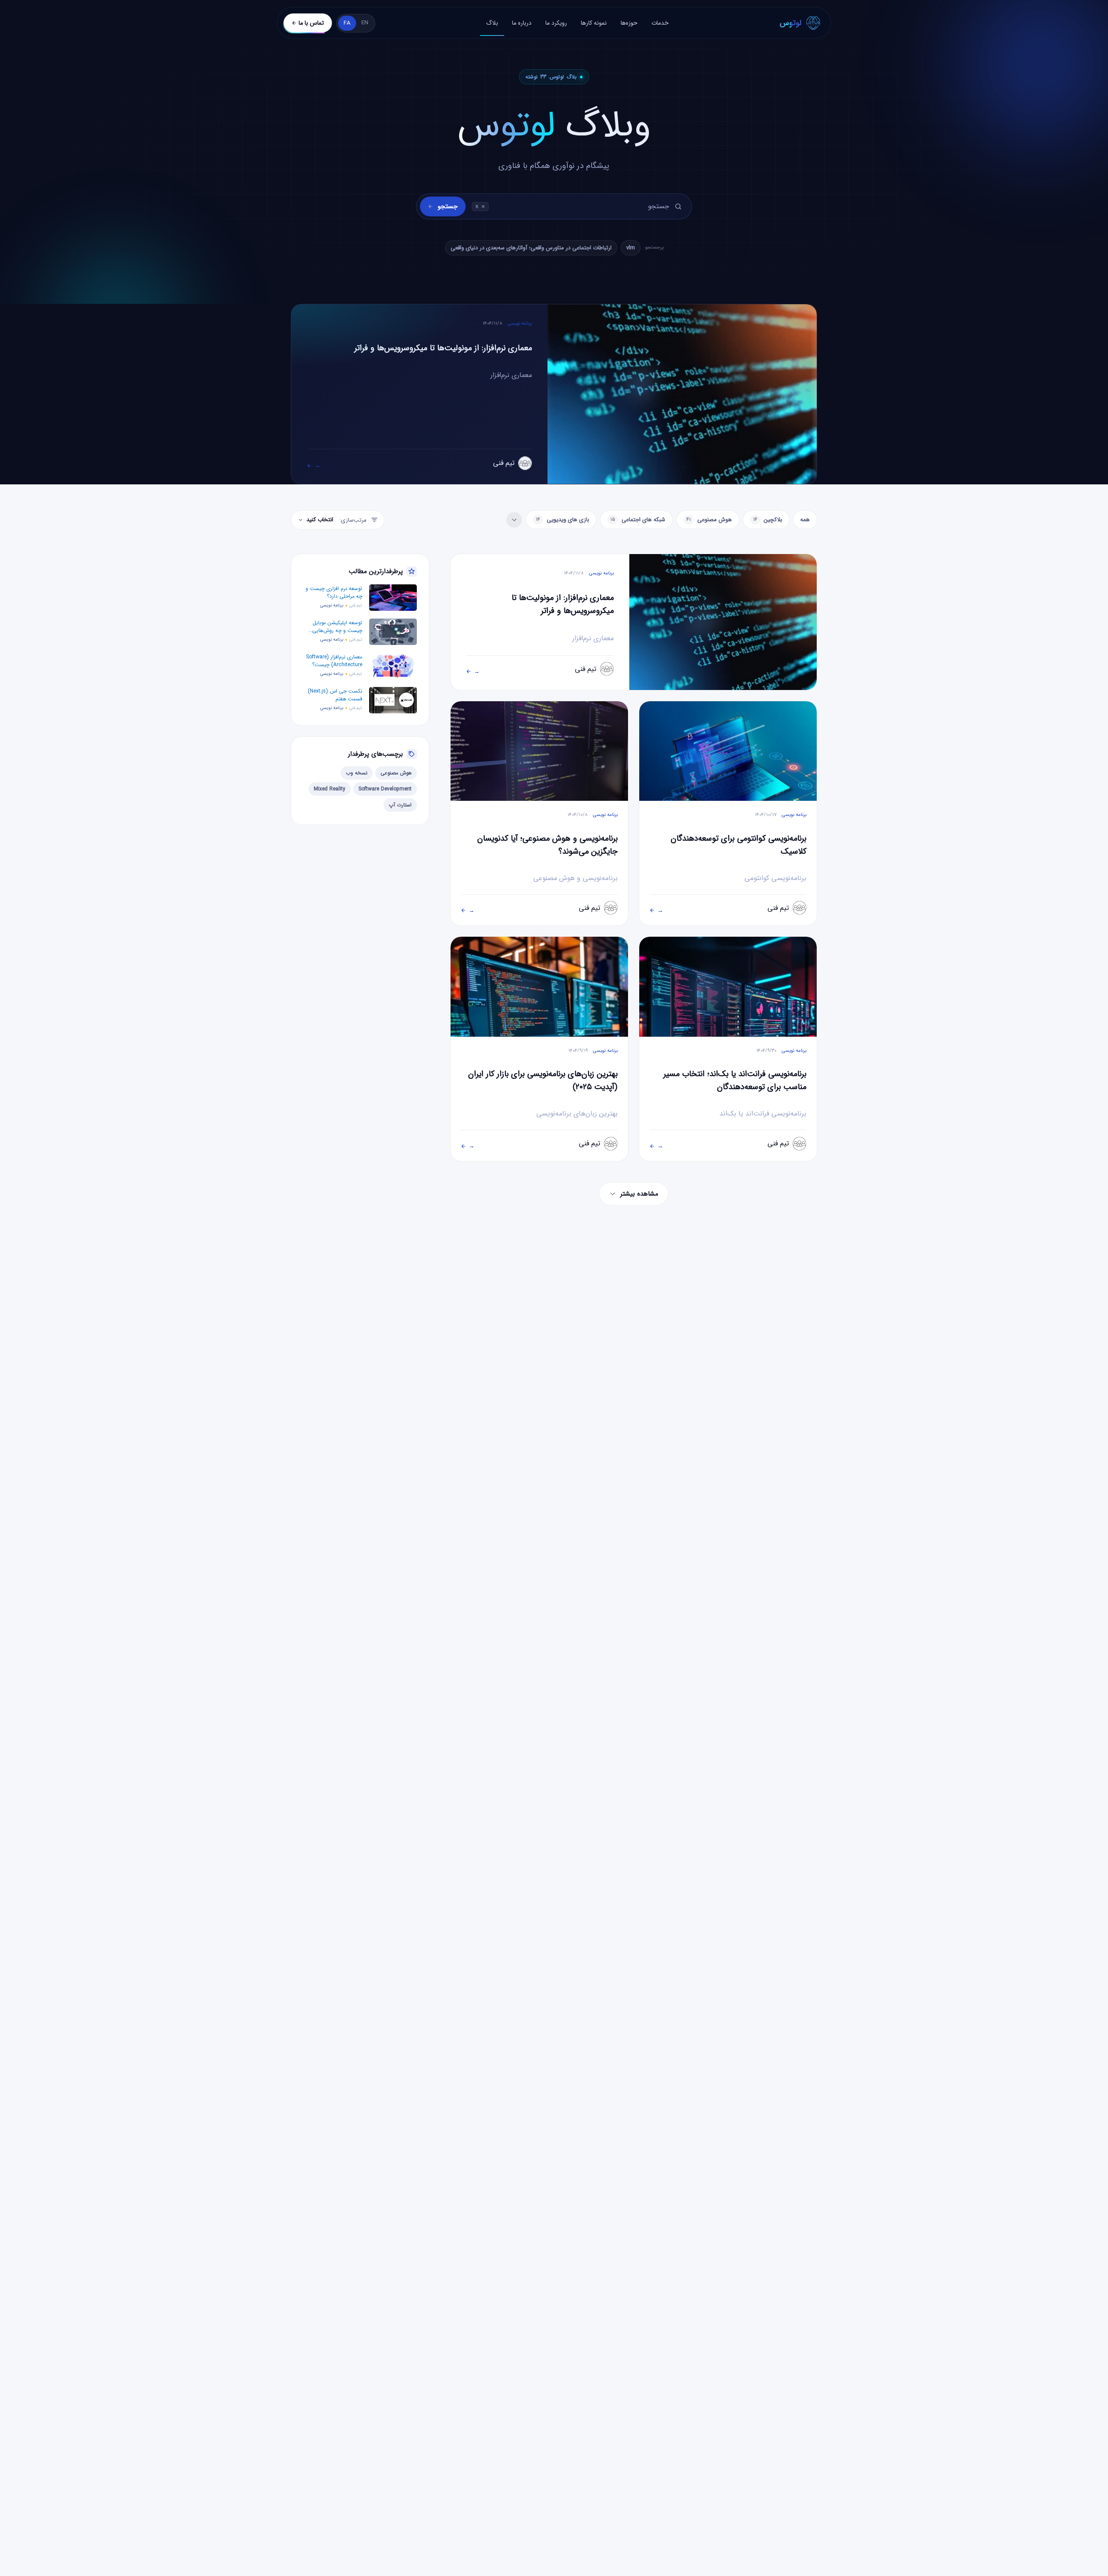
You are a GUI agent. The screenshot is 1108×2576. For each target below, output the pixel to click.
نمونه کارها (594, 23)
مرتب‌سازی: (337, 520)
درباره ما (522, 23)
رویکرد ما (556, 23)
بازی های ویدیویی (562, 520)
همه (805, 520)
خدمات (660, 23)
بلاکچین (768, 520)
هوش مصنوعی (709, 520)
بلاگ (492, 23)
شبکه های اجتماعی (638, 520)
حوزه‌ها (629, 23)
